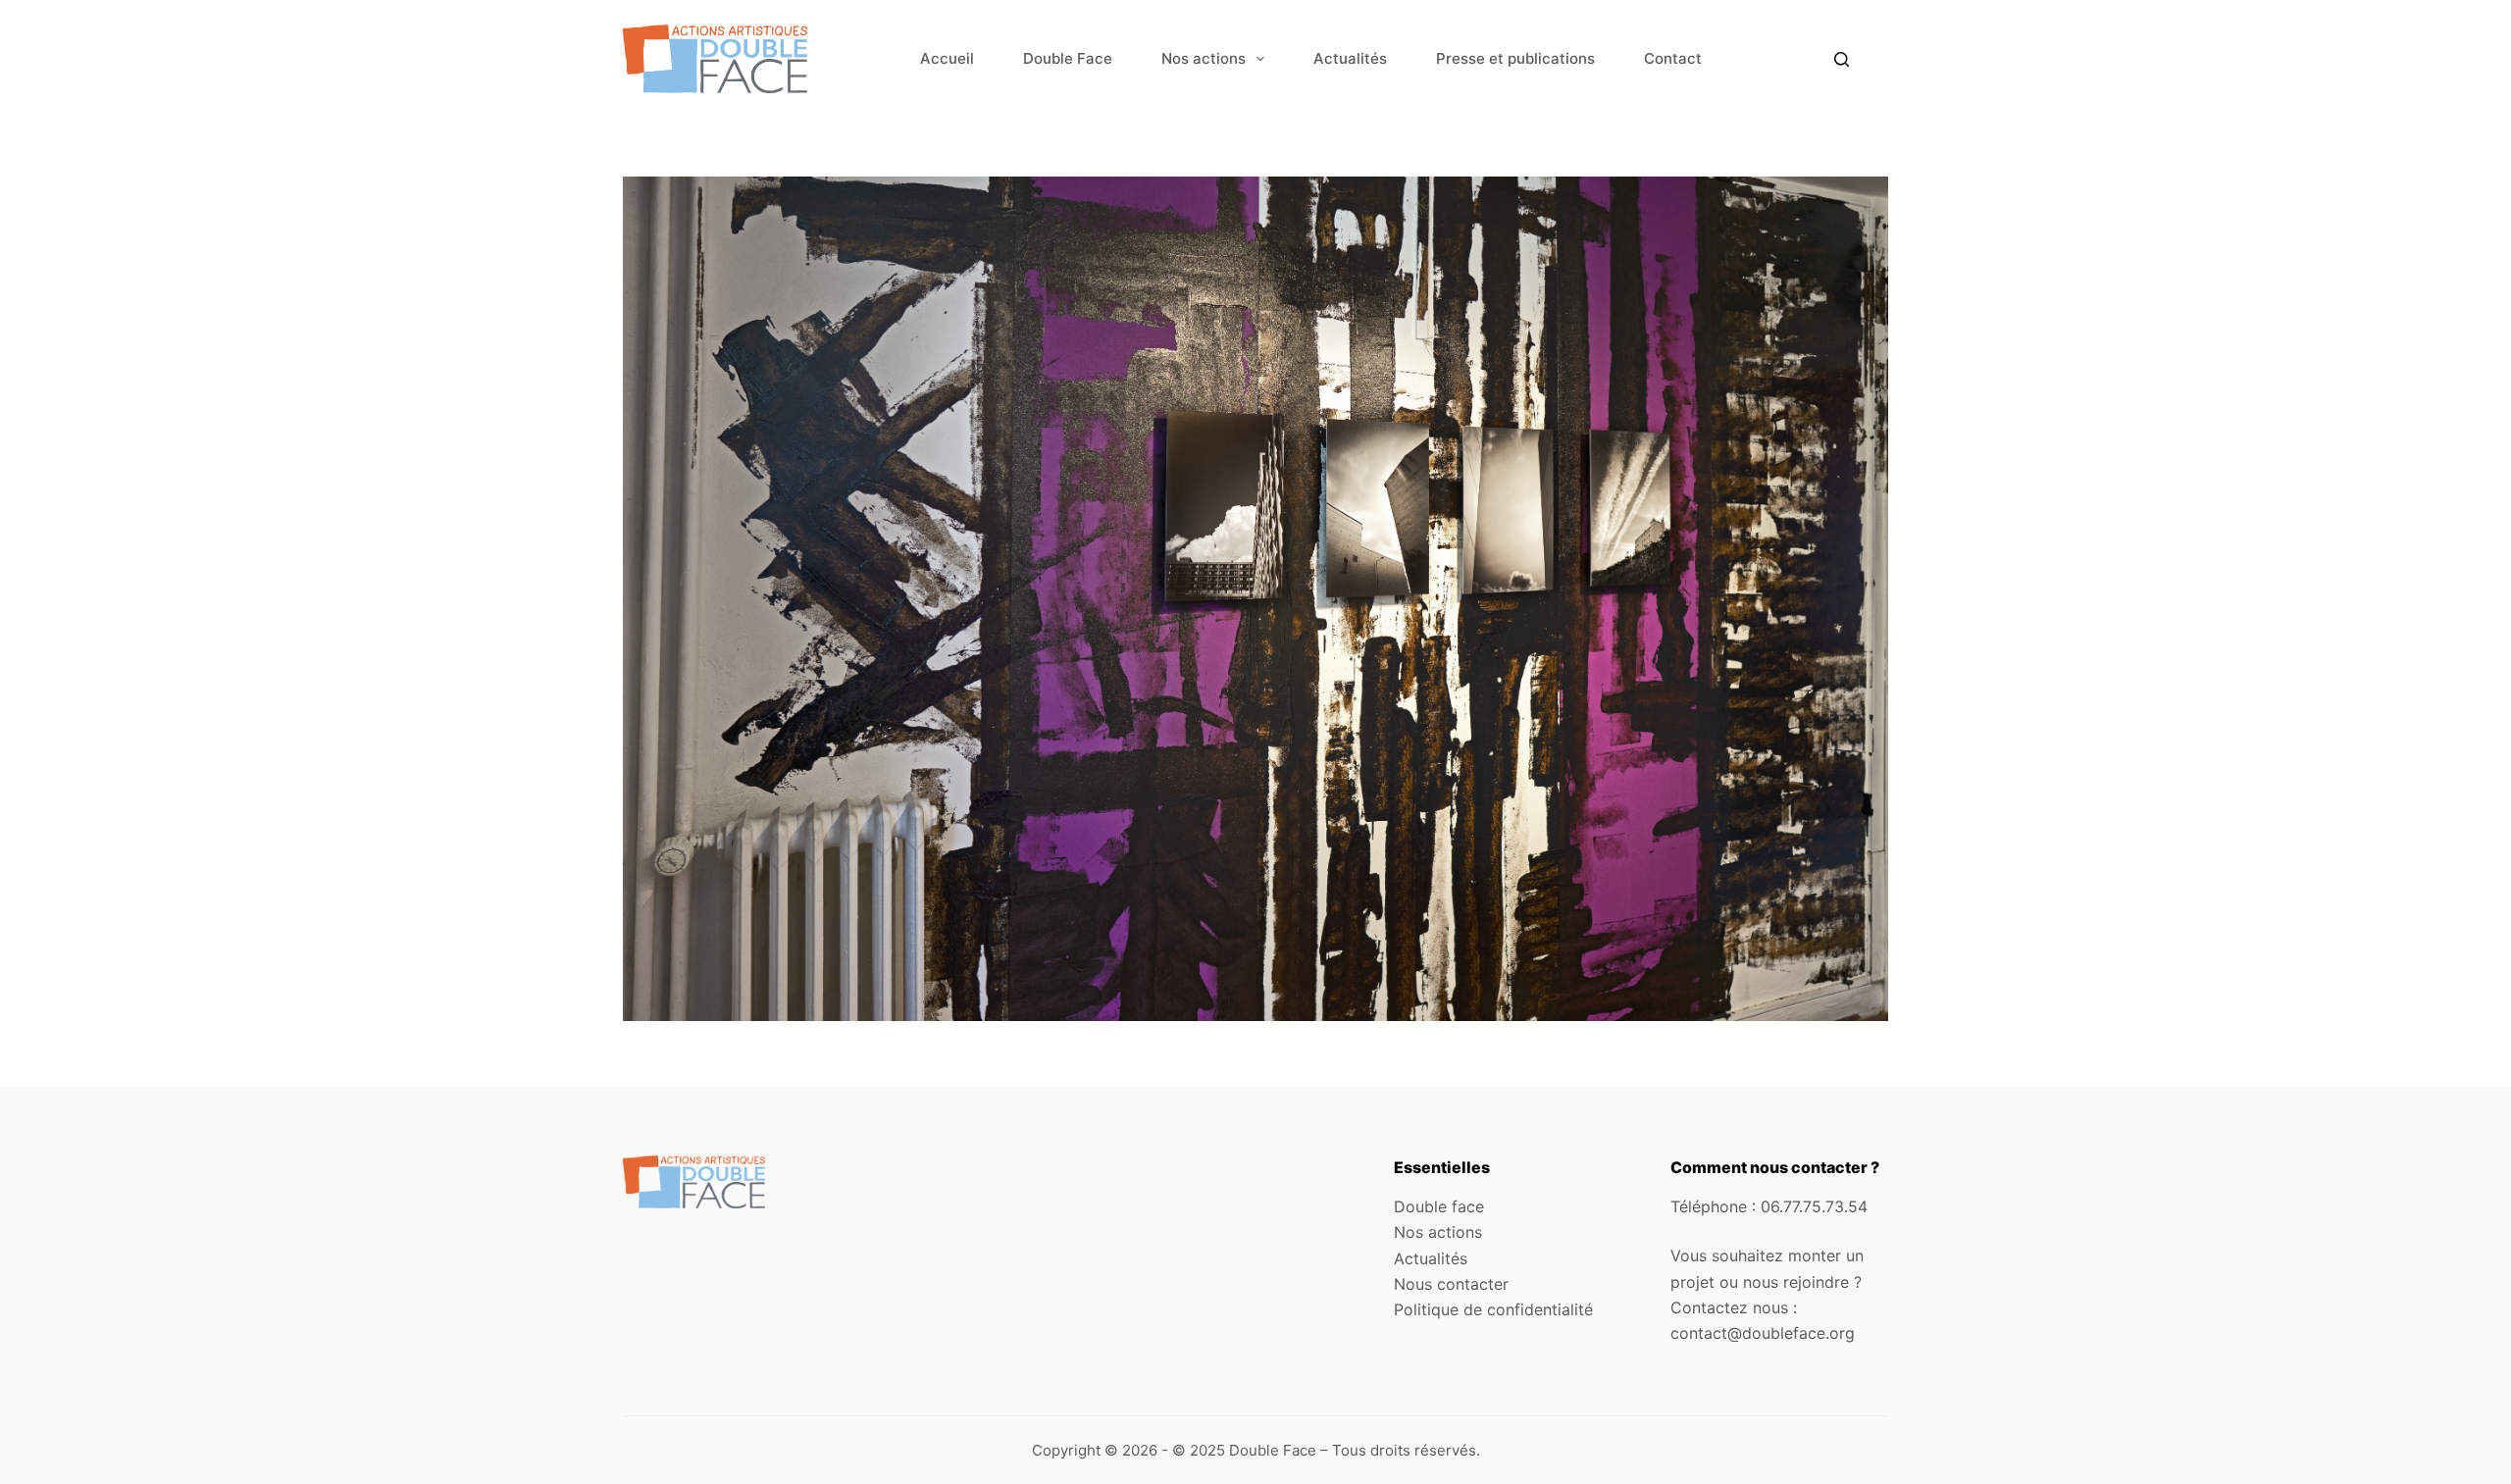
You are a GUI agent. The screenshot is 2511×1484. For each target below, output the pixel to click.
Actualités (1350, 58)
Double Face (1068, 58)
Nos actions (1204, 58)
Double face (1439, 1206)
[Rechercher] (1842, 59)
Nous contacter (1451, 1284)
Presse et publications (1515, 58)
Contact (1673, 58)
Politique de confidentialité (1493, 1309)
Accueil (947, 58)
